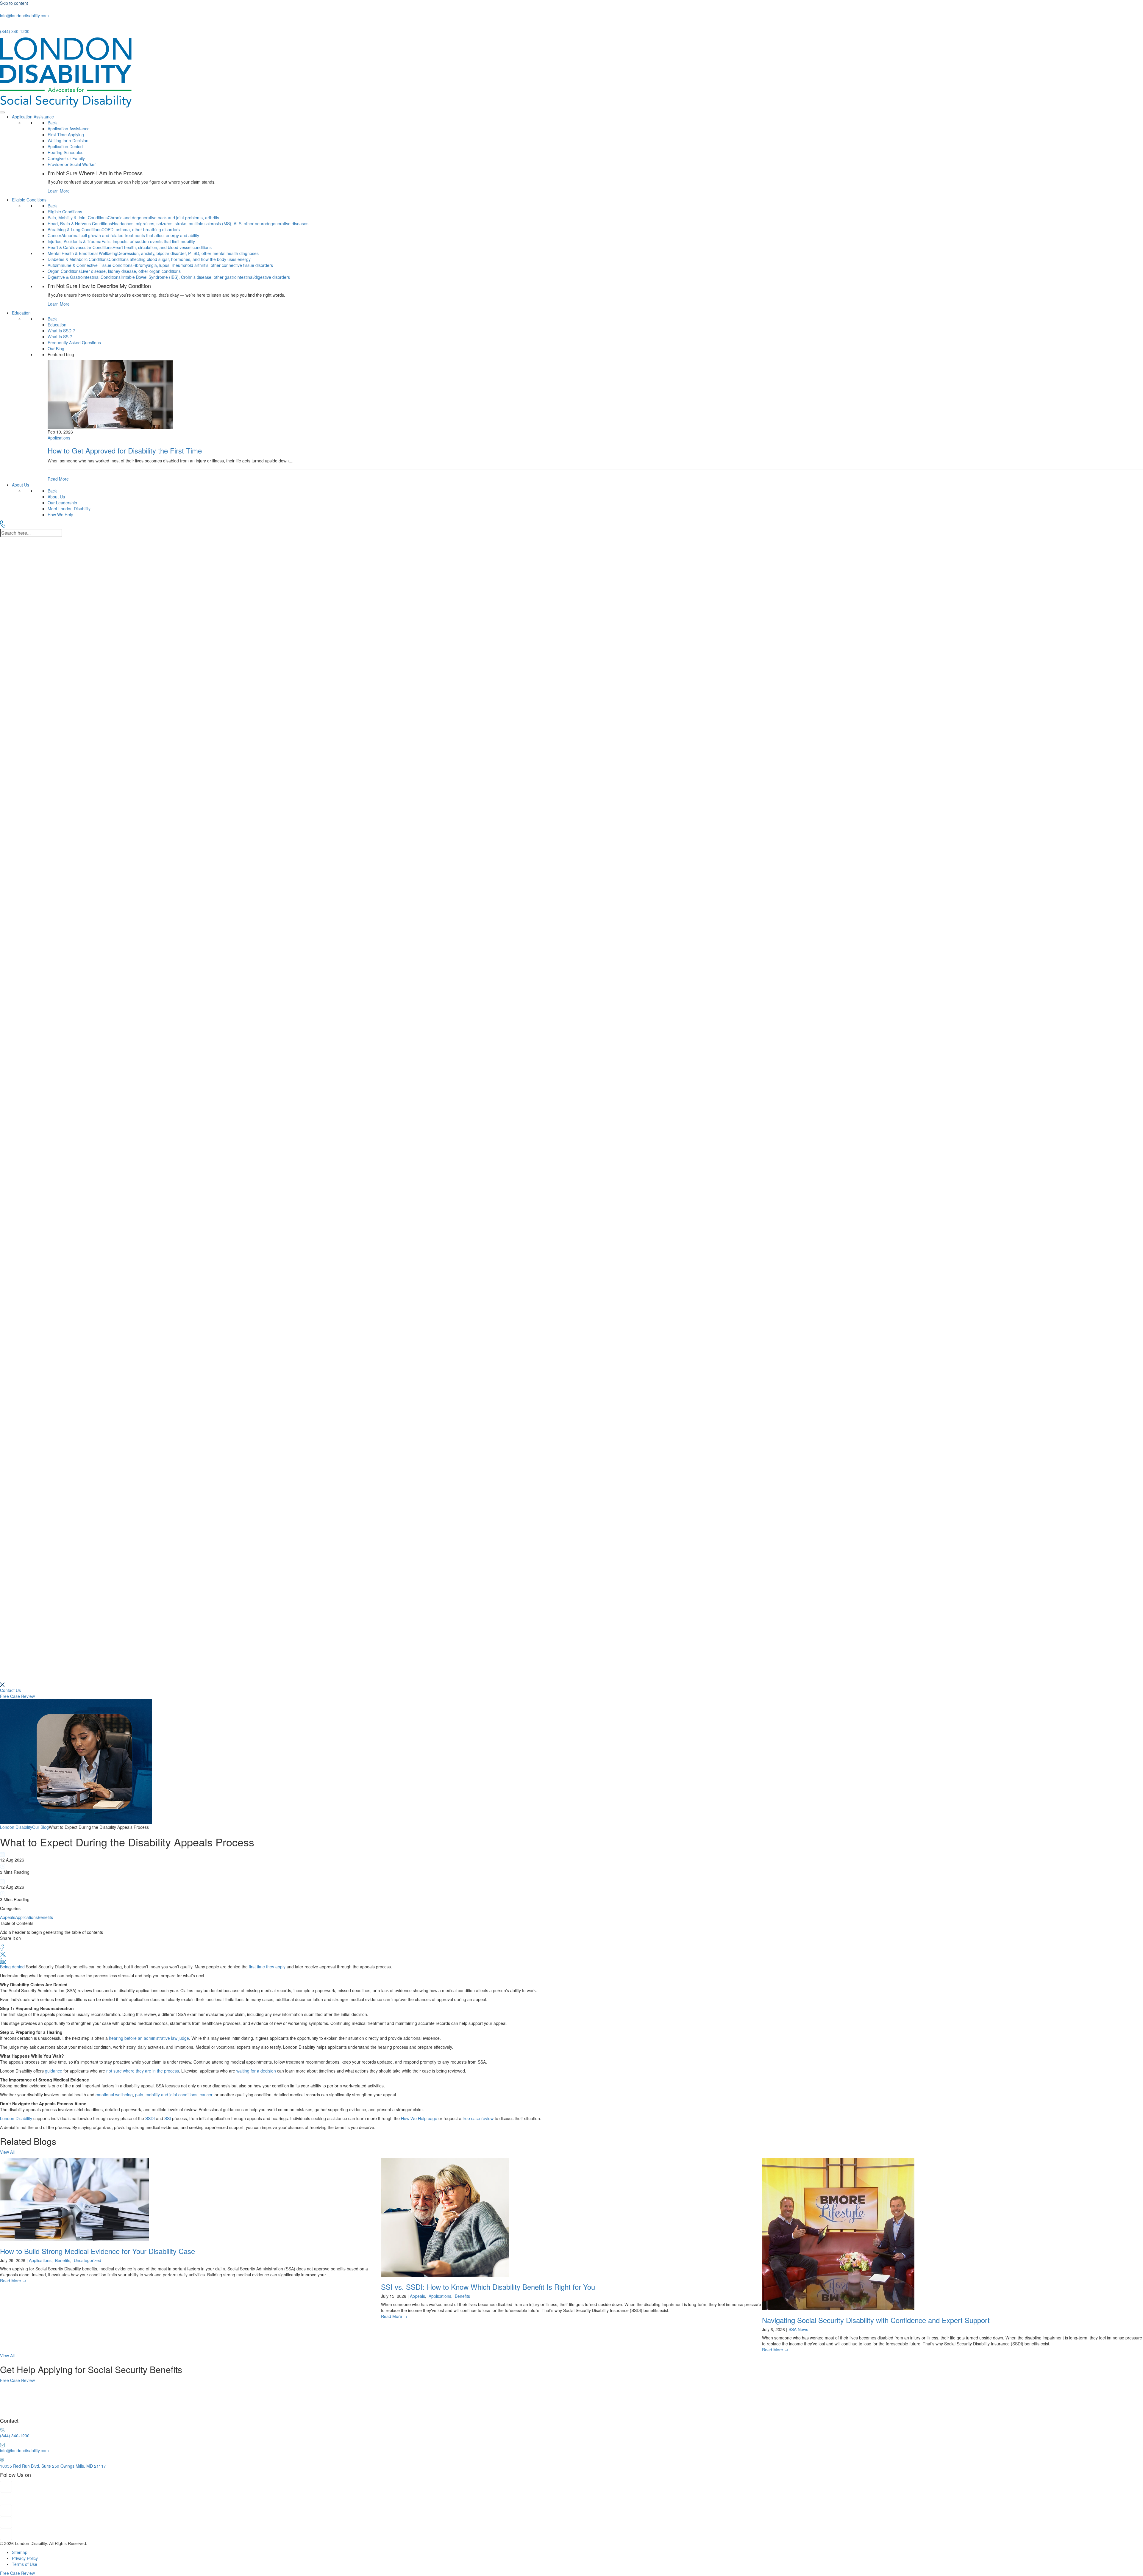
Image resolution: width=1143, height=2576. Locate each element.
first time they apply (267, 1967)
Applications (26, 1917)
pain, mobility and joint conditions (166, 2095)
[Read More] (595, 421)
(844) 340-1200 (15, 31)
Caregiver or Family (66, 158)
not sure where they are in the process (143, 2071)
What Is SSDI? (61, 331)
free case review (478, 2118)
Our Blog (56, 348)
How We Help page (419, 2118)
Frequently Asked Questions (74, 342)
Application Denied (65, 146)
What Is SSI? (60, 337)
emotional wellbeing (114, 2095)
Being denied (12, 1967)
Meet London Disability (69, 509)
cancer (206, 2095)
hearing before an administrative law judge (149, 2038)
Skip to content (14, 3)
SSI (168, 2118)
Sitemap (20, 2552)
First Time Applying (66, 134)
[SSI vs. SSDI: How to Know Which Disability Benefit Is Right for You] (571, 2239)
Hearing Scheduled (66, 152)
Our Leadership (62, 503)
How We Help (60, 514)
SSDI (150, 2118)
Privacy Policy (25, 2558)
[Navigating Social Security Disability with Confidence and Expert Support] (952, 2255)
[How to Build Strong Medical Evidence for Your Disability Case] (190, 2221)
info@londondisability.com (24, 15)
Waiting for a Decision (68, 140)
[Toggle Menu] (2, 112)
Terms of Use (25, 2564)
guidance (54, 2071)
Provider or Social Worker (72, 164)
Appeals (8, 1917)
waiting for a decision (256, 2071)
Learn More (59, 191)
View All (7, 2152)
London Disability (16, 2118)
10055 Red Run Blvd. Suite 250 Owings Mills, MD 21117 (53, 2466)
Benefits (45, 1917)
